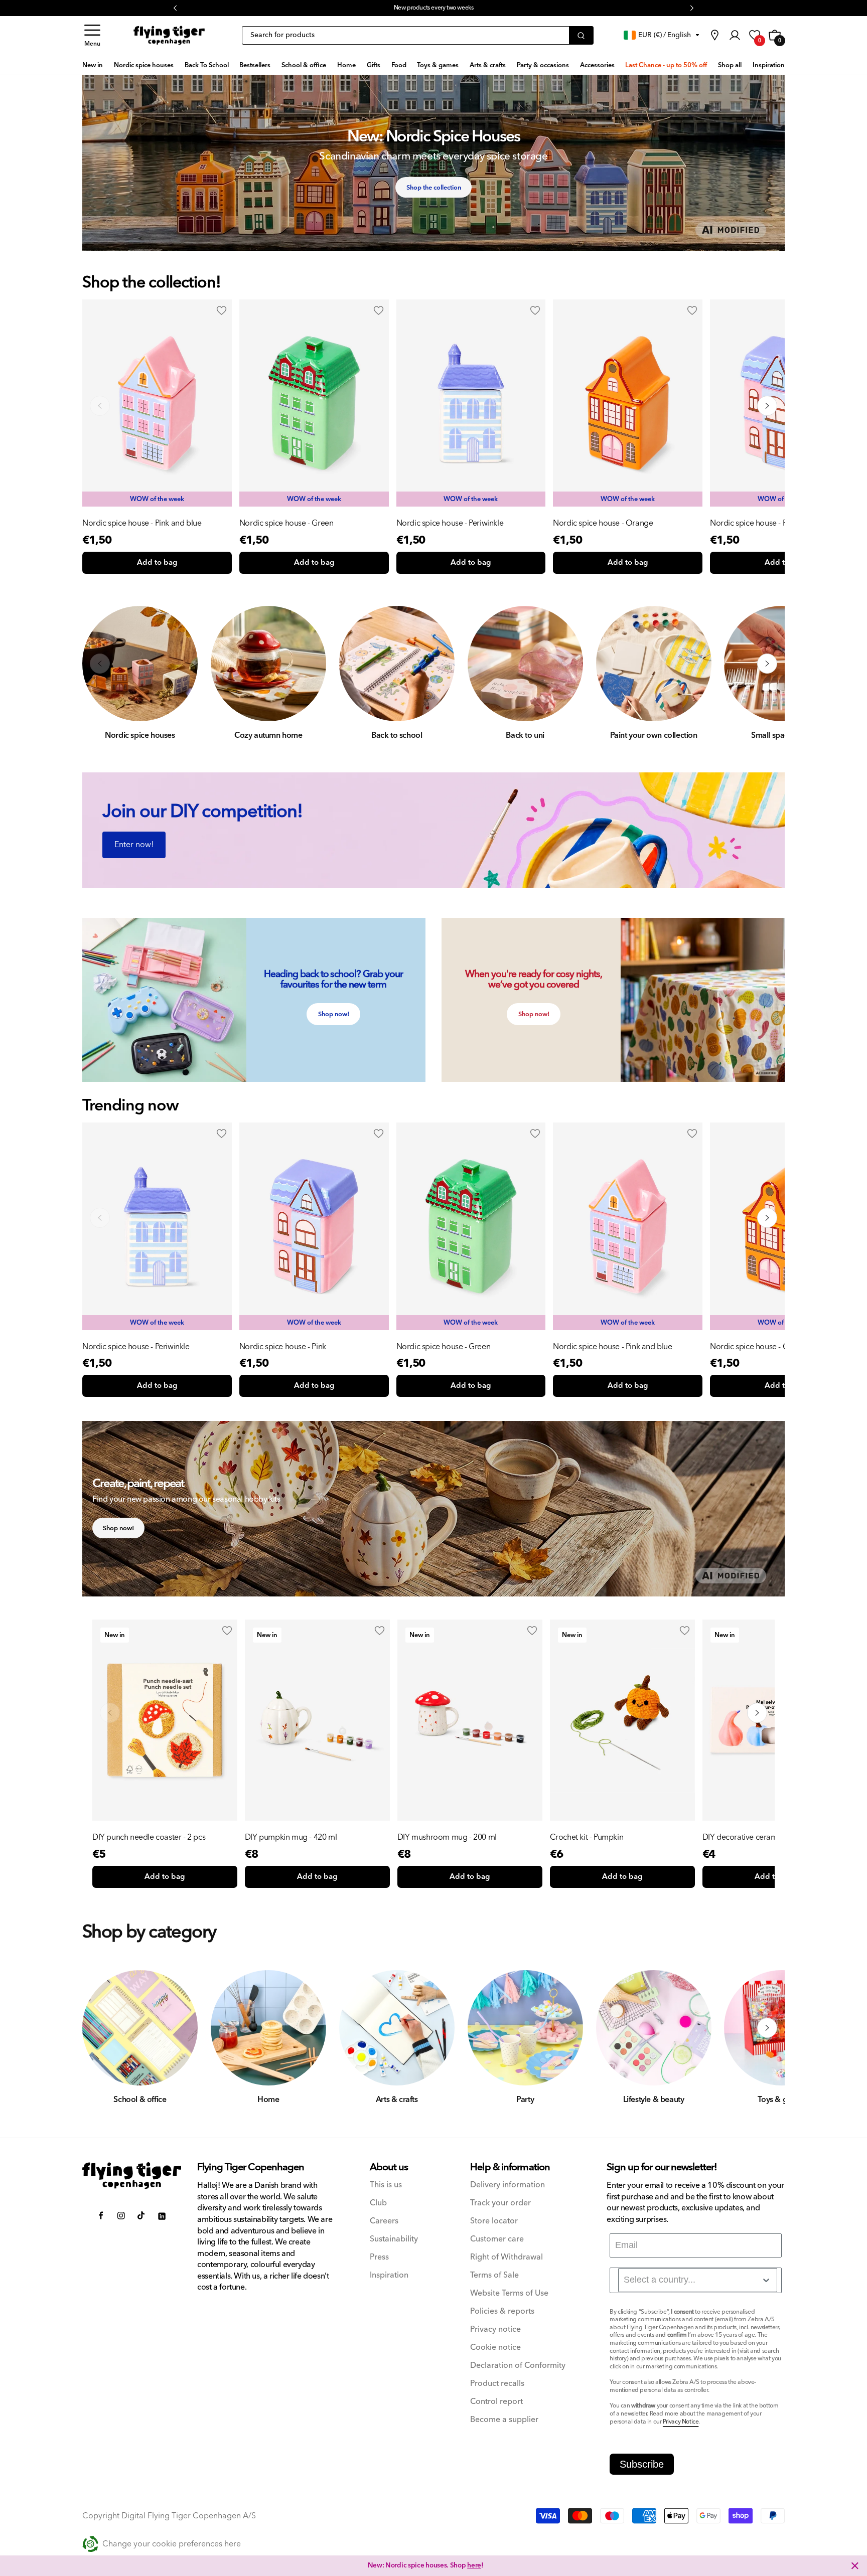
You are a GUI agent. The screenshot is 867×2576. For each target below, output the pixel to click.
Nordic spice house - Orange (603, 523)
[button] (92, 35)
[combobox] (698, 2280)
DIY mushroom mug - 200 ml (447, 1837)
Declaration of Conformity (518, 2366)
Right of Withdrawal (507, 2257)
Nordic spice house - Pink (753, 523)
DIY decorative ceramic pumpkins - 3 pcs (773, 1837)
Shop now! (334, 1014)
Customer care (497, 2239)
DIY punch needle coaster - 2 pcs (149, 1837)
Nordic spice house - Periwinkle (450, 523)
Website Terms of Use (509, 2293)
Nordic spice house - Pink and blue (142, 523)
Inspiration (389, 2275)
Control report (496, 2402)
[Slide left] (100, 406)
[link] (714, 35)
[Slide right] (767, 406)
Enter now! (134, 845)
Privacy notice (495, 2329)
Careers (384, 2221)
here (474, 8)
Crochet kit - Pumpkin (587, 1837)
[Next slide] (767, 1218)
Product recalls (497, 2384)
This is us (386, 2185)
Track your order (500, 2203)
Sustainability (394, 2239)
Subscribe (642, 2464)
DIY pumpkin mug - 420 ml (291, 1837)
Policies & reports (502, 2311)
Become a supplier (504, 2420)
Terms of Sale (494, 2275)
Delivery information (508, 2185)
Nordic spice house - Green (286, 523)
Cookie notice (495, 2348)
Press (379, 2257)
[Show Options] (766, 2280)
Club (378, 2203)
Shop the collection (434, 188)
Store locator (494, 2221)
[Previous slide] (100, 1218)
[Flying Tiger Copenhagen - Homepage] (169, 36)
